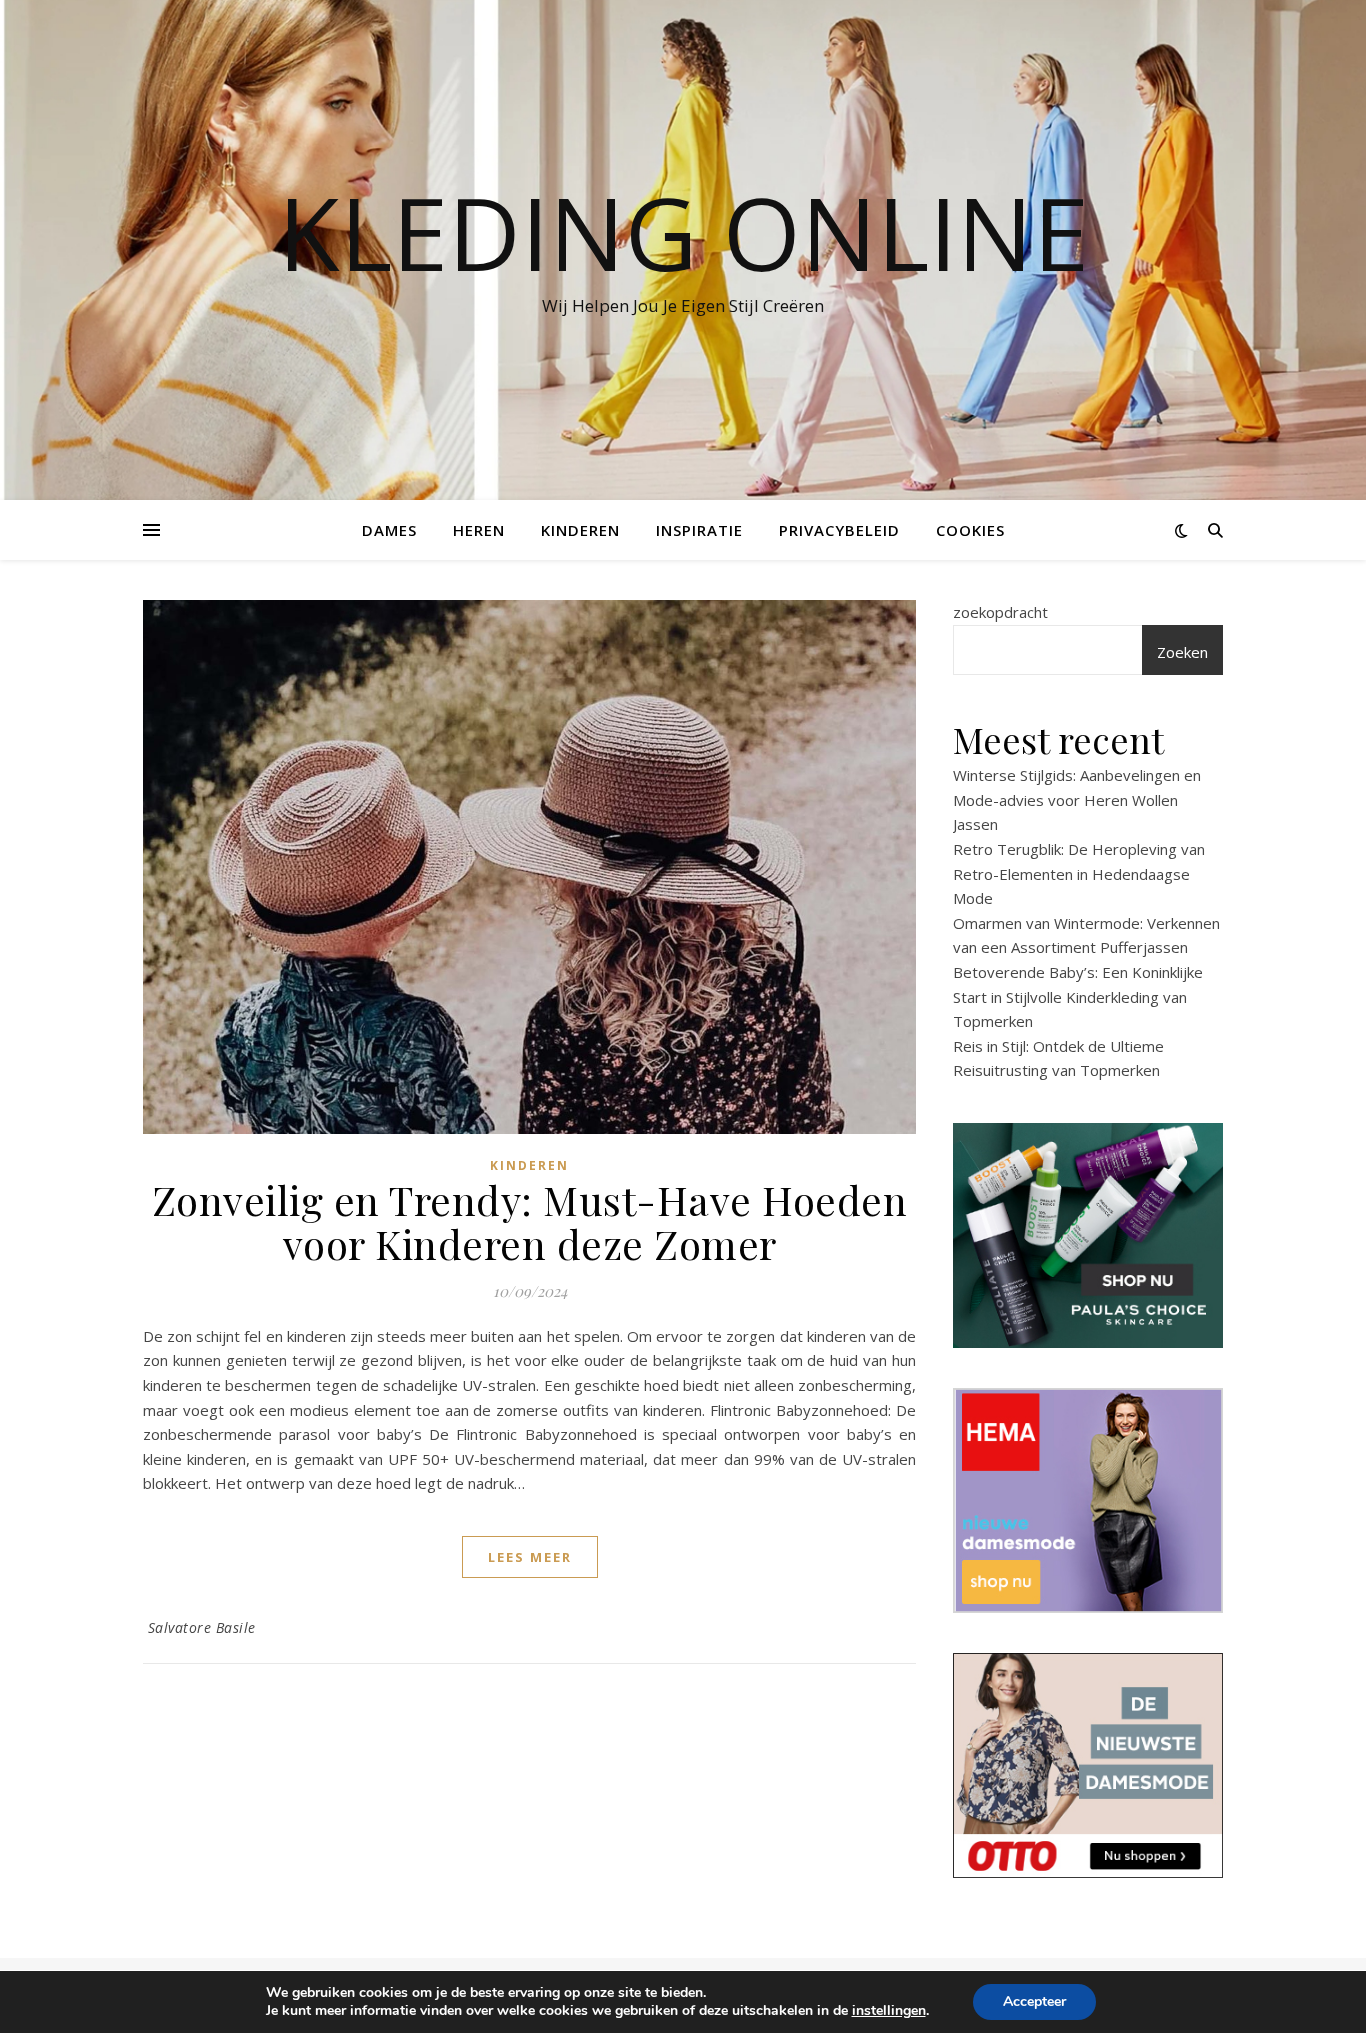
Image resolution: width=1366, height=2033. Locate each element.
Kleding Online (683, 232)
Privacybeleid (839, 530)
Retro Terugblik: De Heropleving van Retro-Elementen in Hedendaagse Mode (1079, 873)
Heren (479, 530)
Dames (389, 530)
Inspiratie (699, 530)
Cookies (970, 530)
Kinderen (580, 530)
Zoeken (1182, 652)
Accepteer (1034, 2001)
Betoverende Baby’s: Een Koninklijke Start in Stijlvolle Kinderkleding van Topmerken (1078, 996)
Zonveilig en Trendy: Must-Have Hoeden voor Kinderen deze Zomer (530, 1221)
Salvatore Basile (202, 1627)
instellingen (889, 2011)
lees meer (530, 1557)
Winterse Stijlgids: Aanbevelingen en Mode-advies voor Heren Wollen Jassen (1077, 799)
